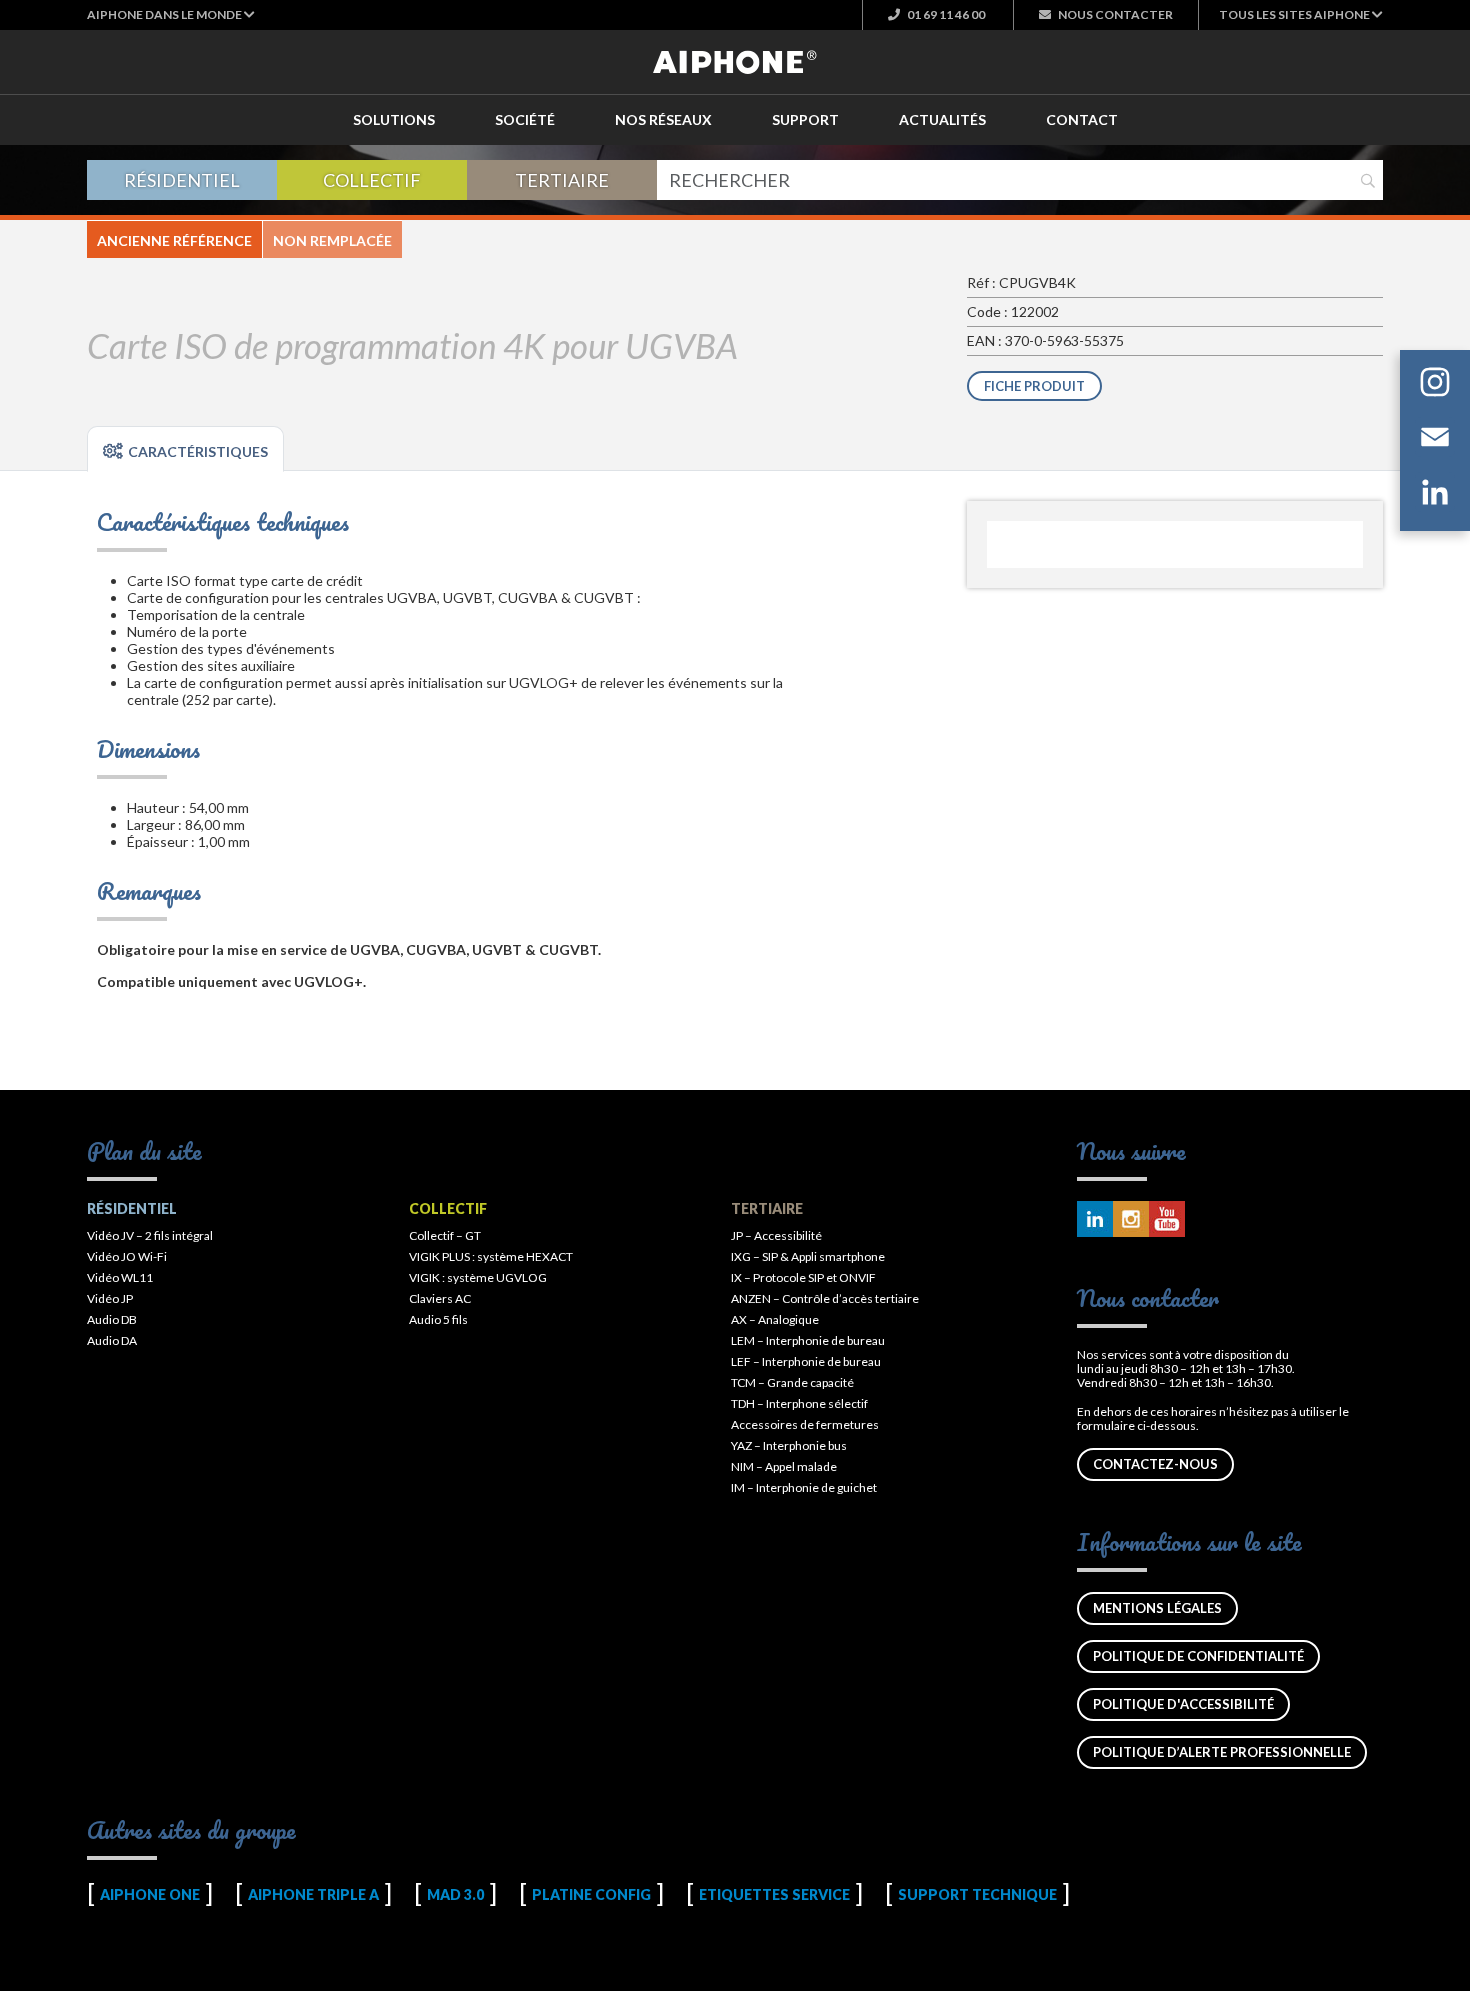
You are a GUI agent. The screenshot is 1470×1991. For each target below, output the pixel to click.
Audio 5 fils (438, 1319)
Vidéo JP (110, 1298)
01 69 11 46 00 (945, 14)
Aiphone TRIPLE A (313, 1894)
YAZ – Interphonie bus (789, 1445)
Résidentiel (182, 180)
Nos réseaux (663, 119)
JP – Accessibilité (776, 1235)
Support (805, 119)
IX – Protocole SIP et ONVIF (803, 1277)
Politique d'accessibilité (1183, 1704)
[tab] (185, 449)
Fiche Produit (1034, 386)
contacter (1115, 14)
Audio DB (112, 1319)
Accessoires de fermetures (805, 1424)
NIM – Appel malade (784, 1466)
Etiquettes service (774, 1894)
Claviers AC (440, 1298)
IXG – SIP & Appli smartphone (808, 1256)
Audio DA (112, 1340)
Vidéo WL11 (120, 1277)
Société (525, 119)
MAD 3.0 (455, 1894)
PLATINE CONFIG (591, 1894)
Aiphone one (150, 1894)
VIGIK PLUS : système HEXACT (491, 1256)
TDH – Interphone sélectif (799, 1403)
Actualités (942, 119)
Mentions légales (1157, 1608)
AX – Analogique (775, 1319)
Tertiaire (562, 180)
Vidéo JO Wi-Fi (127, 1256)
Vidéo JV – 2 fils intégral (150, 1235)
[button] (171, 14)
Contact (1082, 119)
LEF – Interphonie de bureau (806, 1361)
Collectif (372, 180)
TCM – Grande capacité (792, 1382)
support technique (977, 1894)
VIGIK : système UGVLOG (478, 1277)
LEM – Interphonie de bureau (808, 1340)
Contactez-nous (1155, 1464)
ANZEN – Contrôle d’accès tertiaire (825, 1298)
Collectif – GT (445, 1235)
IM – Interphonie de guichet (804, 1487)
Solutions (394, 119)
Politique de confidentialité (1198, 1656)
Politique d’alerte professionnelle (1222, 1752)
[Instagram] (1435, 385)
